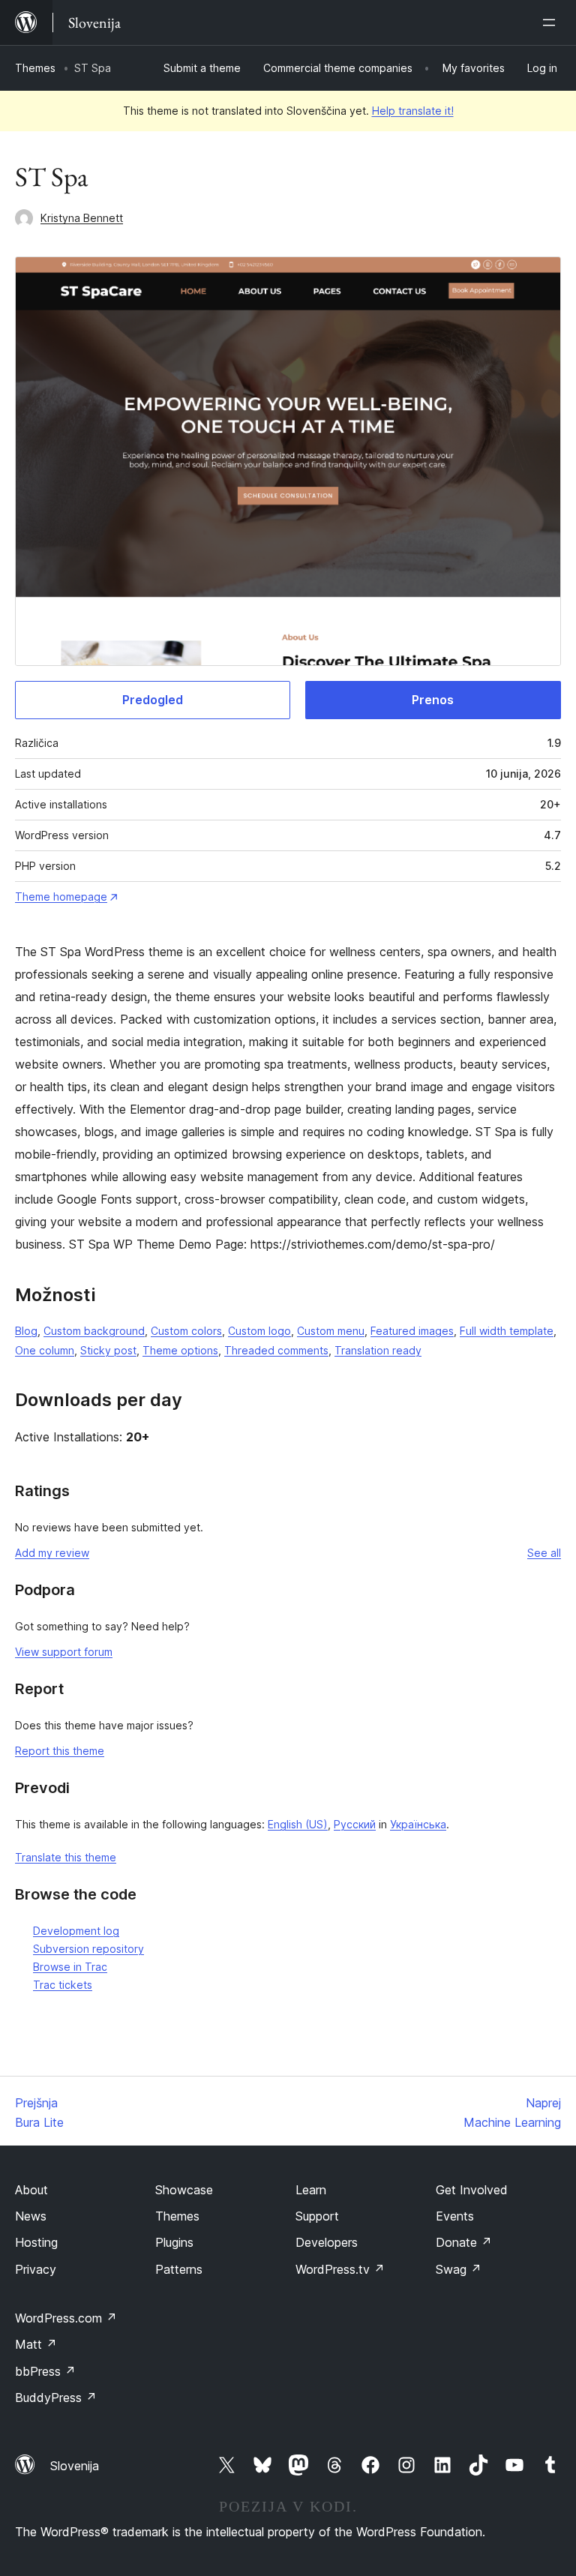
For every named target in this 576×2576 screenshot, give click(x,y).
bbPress (45, 2371)
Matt (36, 2344)
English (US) (298, 1824)
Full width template (507, 1331)
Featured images (412, 1331)
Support (317, 2216)
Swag (459, 2269)
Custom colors (186, 1331)
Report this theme (60, 1751)
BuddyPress (56, 2398)
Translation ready (378, 1350)
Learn (311, 2190)
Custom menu (331, 1331)
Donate (464, 2242)
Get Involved (472, 2190)
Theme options (180, 1350)
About (31, 2190)
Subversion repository (88, 1949)
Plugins (174, 2242)
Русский (355, 1824)
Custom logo (259, 1331)
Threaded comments (276, 1350)
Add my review (52, 1553)
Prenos (433, 700)
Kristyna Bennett (82, 218)
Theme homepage (61, 897)
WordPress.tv (340, 2269)
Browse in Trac (70, 1967)
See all (544, 1553)
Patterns (179, 2269)
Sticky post (108, 1350)
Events (455, 2216)
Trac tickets (63, 1985)
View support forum (64, 1652)
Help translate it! (413, 111)
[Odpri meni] (552, 22)
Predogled (153, 700)
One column (45, 1350)
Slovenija (75, 2466)
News (31, 2216)
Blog (26, 1331)
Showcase (184, 2190)
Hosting (36, 2242)
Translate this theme (66, 1857)
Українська (418, 1824)
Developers (327, 2242)
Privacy (36, 2269)
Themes (35, 68)
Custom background (94, 1331)
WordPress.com (66, 2318)
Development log (76, 1931)
